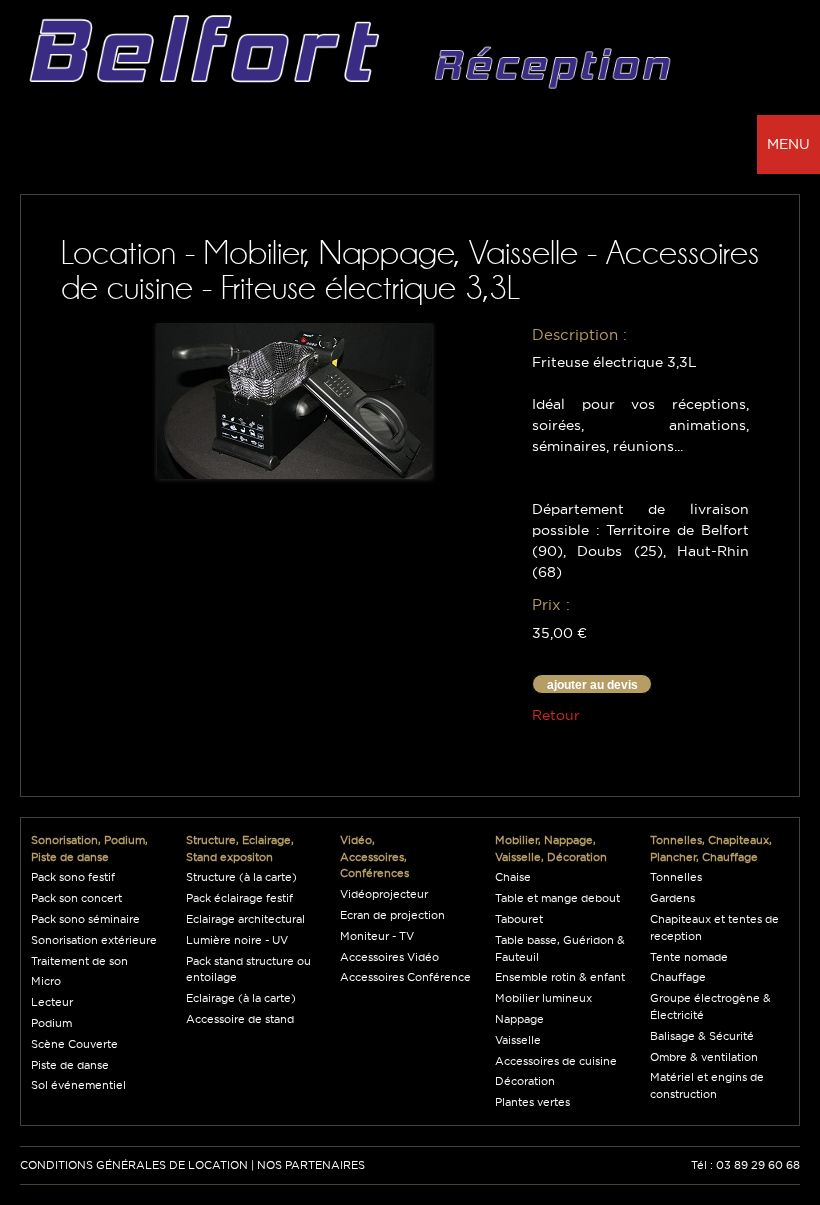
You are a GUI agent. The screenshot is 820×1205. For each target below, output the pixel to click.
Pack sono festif (73, 877)
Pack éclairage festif (239, 898)
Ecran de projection (392, 915)
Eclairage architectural (245, 919)
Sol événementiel (78, 1085)
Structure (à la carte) (241, 877)
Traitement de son (79, 961)
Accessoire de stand (240, 1019)
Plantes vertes (532, 1102)
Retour (556, 715)
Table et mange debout (557, 898)
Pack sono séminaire (85, 919)
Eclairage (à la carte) (241, 998)
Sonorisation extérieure (94, 940)
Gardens (672, 898)
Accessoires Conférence (405, 977)
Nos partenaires (311, 1165)
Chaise (513, 877)
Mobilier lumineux (543, 998)
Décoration (525, 1081)
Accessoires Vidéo (389, 957)
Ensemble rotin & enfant (560, 977)
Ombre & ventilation (704, 1057)
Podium (51, 1023)
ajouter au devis (592, 685)
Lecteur (52, 1002)
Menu (788, 144)
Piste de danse (70, 1065)
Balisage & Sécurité (702, 1036)
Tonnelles (676, 877)
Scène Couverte (74, 1044)
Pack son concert (76, 898)
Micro (46, 981)
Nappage (519, 1019)
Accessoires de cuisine (556, 1061)
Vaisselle (518, 1040)
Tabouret (519, 919)
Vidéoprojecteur (384, 894)
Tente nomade (689, 957)
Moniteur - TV (377, 936)
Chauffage (678, 977)
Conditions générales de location (134, 1165)
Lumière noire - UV (237, 940)
